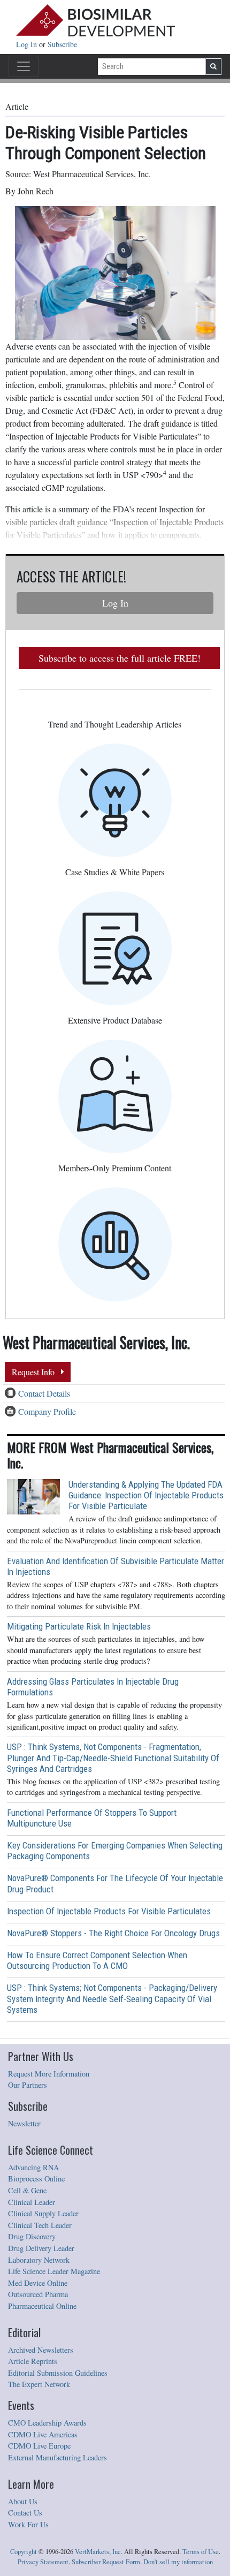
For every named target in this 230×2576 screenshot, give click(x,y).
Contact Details (44, 1393)
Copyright (24, 2552)
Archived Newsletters (41, 2350)
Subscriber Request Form (106, 2562)
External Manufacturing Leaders (57, 2457)
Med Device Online (38, 2283)
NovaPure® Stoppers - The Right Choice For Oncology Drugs (113, 1933)
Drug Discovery (32, 2236)
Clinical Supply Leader (43, 2213)
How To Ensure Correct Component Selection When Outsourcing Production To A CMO (97, 1960)
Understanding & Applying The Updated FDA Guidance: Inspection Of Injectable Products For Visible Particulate (146, 1495)
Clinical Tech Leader (40, 2225)
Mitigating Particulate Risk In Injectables (79, 1626)
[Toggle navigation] (24, 66)
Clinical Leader (32, 2202)
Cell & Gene (27, 2190)
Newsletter (24, 2123)
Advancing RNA (33, 2167)
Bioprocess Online (36, 2179)
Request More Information (49, 2074)
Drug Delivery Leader (41, 2248)
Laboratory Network (39, 2260)
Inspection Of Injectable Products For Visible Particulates (109, 1911)
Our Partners (28, 2085)
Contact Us (25, 2513)
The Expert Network (39, 2384)
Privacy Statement (43, 2562)
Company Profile (47, 1411)
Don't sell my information (178, 2562)
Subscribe (62, 44)
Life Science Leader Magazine (54, 2271)
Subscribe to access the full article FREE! (120, 658)
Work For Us (28, 2524)
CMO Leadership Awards (47, 2423)
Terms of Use (201, 2552)
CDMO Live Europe (39, 2446)
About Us (23, 2501)
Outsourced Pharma (38, 2294)
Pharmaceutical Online (42, 2306)
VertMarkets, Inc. (99, 2552)
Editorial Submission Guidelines (58, 2373)
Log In (28, 44)
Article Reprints (33, 2361)
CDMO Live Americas (43, 2434)
